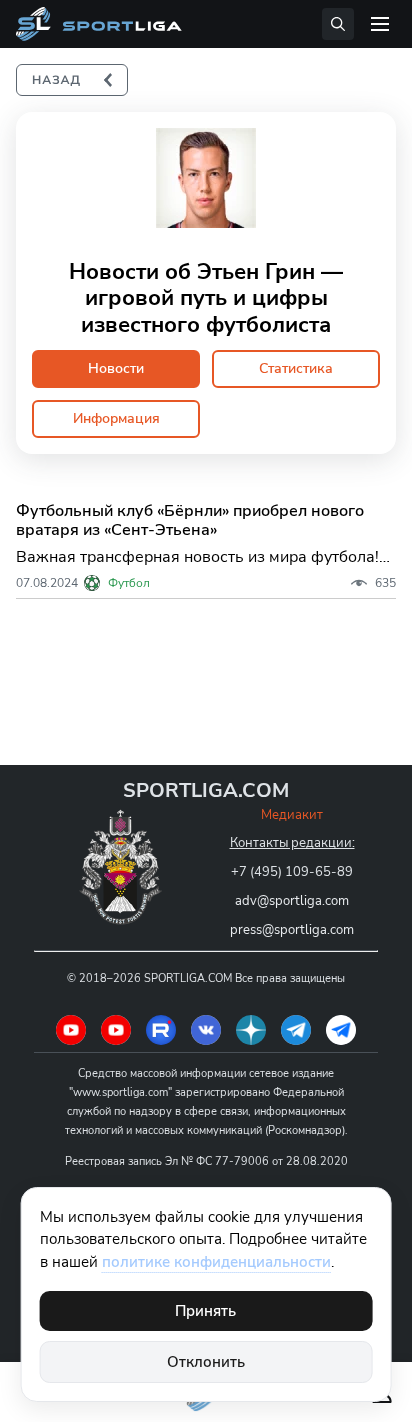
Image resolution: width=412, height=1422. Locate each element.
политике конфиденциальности (216, 1262)
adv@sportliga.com (292, 901)
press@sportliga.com (292, 930)
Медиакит (292, 815)
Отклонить (206, 1362)
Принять (205, 1311)
